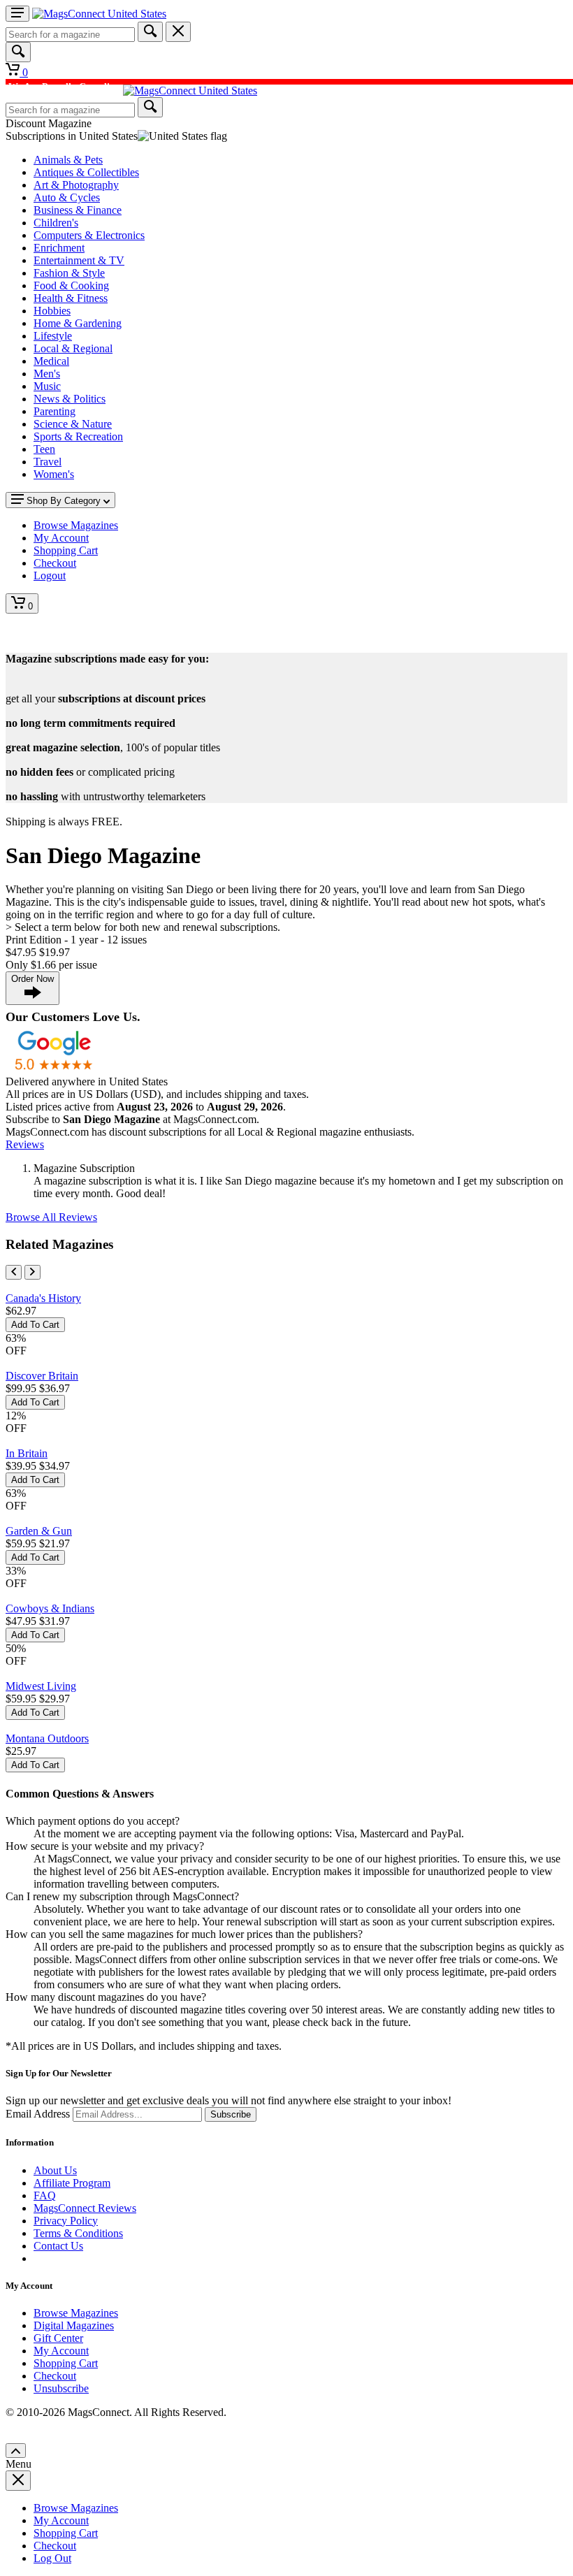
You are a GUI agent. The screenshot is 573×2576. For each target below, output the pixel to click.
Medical (51, 361)
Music (47, 386)
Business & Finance (78, 210)
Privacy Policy (66, 2221)
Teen (44, 449)
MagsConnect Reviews (85, 2208)
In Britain (27, 1453)
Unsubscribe (61, 2388)
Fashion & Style (69, 273)
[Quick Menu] (17, 14)
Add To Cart (35, 1325)
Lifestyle (53, 336)
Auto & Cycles (67, 197)
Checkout (55, 2376)
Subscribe (231, 2114)
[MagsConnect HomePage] (99, 14)
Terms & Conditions (78, 2233)
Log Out (52, 2558)
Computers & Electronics (89, 235)
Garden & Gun (39, 1531)
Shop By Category (64, 501)
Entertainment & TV (79, 260)
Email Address (38, 2114)
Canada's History (43, 1298)
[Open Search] (18, 52)
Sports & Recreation (78, 436)
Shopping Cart (66, 2363)
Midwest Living (41, 1686)
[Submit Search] (150, 32)
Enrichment (59, 248)
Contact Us (58, 2246)
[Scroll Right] (32, 1272)
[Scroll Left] (14, 1272)
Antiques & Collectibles (86, 172)
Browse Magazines (76, 2313)
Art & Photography (76, 185)
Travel (48, 462)
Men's (47, 374)
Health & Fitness (71, 298)
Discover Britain (42, 1376)
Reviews (25, 1144)
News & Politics (70, 399)
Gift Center (58, 2338)
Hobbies (52, 311)
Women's (54, 474)
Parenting (55, 411)
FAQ (45, 2195)
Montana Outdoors (47, 1738)
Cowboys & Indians (50, 1608)
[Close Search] (178, 32)
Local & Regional (73, 348)
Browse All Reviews (51, 1217)
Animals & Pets (68, 160)
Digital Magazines (74, 2325)
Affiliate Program (72, 2183)
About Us (55, 2170)
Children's (56, 223)
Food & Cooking (71, 285)
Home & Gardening (78, 323)
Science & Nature (73, 424)
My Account (61, 2351)
